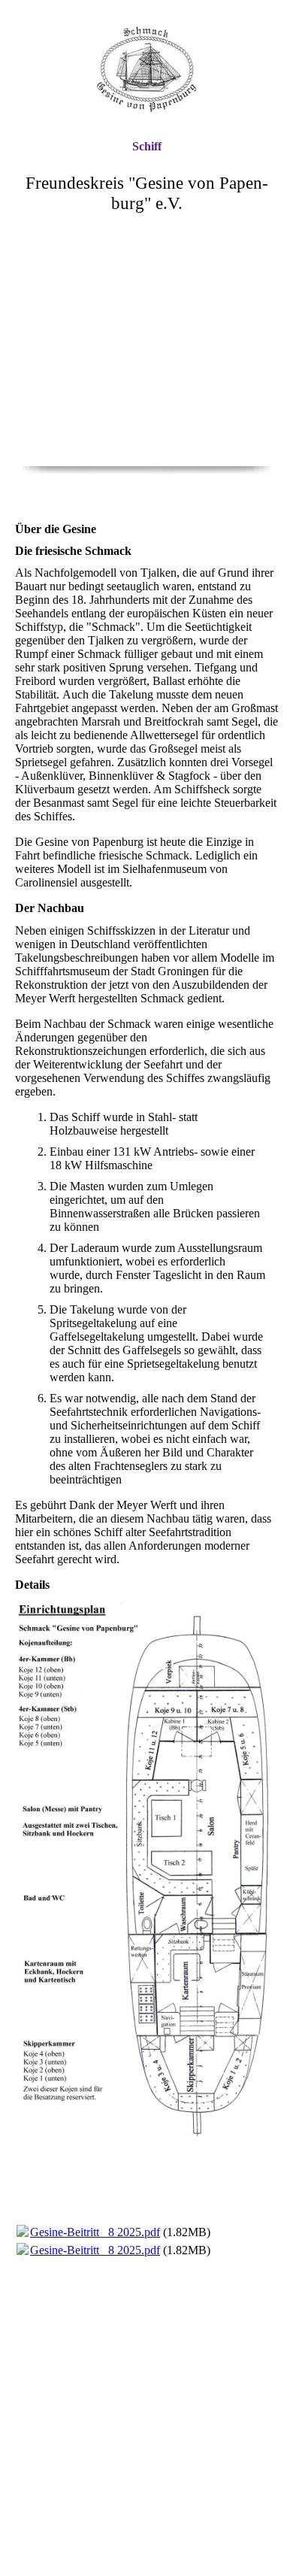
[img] (146, 70)
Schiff (147, 146)
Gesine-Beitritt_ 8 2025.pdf (95, 2232)
